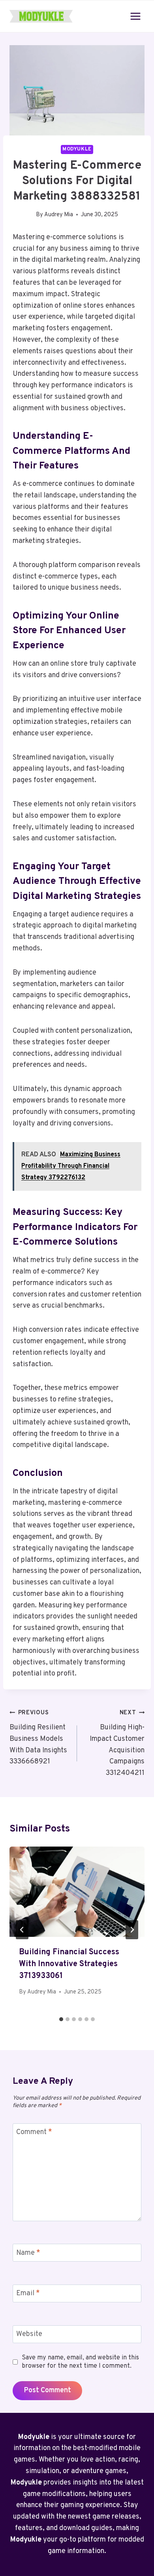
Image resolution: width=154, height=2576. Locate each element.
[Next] (132, 1930)
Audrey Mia (59, 215)
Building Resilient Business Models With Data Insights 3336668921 (38, 1738)
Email (28, 2294)
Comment (34, 2133)
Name (28, 2253)
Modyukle (77, 149)
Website (29, 2334)
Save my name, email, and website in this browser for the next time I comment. (80, 2362)
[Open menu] (135, 16)
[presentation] (77, 1892)
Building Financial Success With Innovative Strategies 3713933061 (69, 1964)
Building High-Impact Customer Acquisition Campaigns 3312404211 (117, 1743)
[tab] (61, 2019)
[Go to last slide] (22, 1930)
